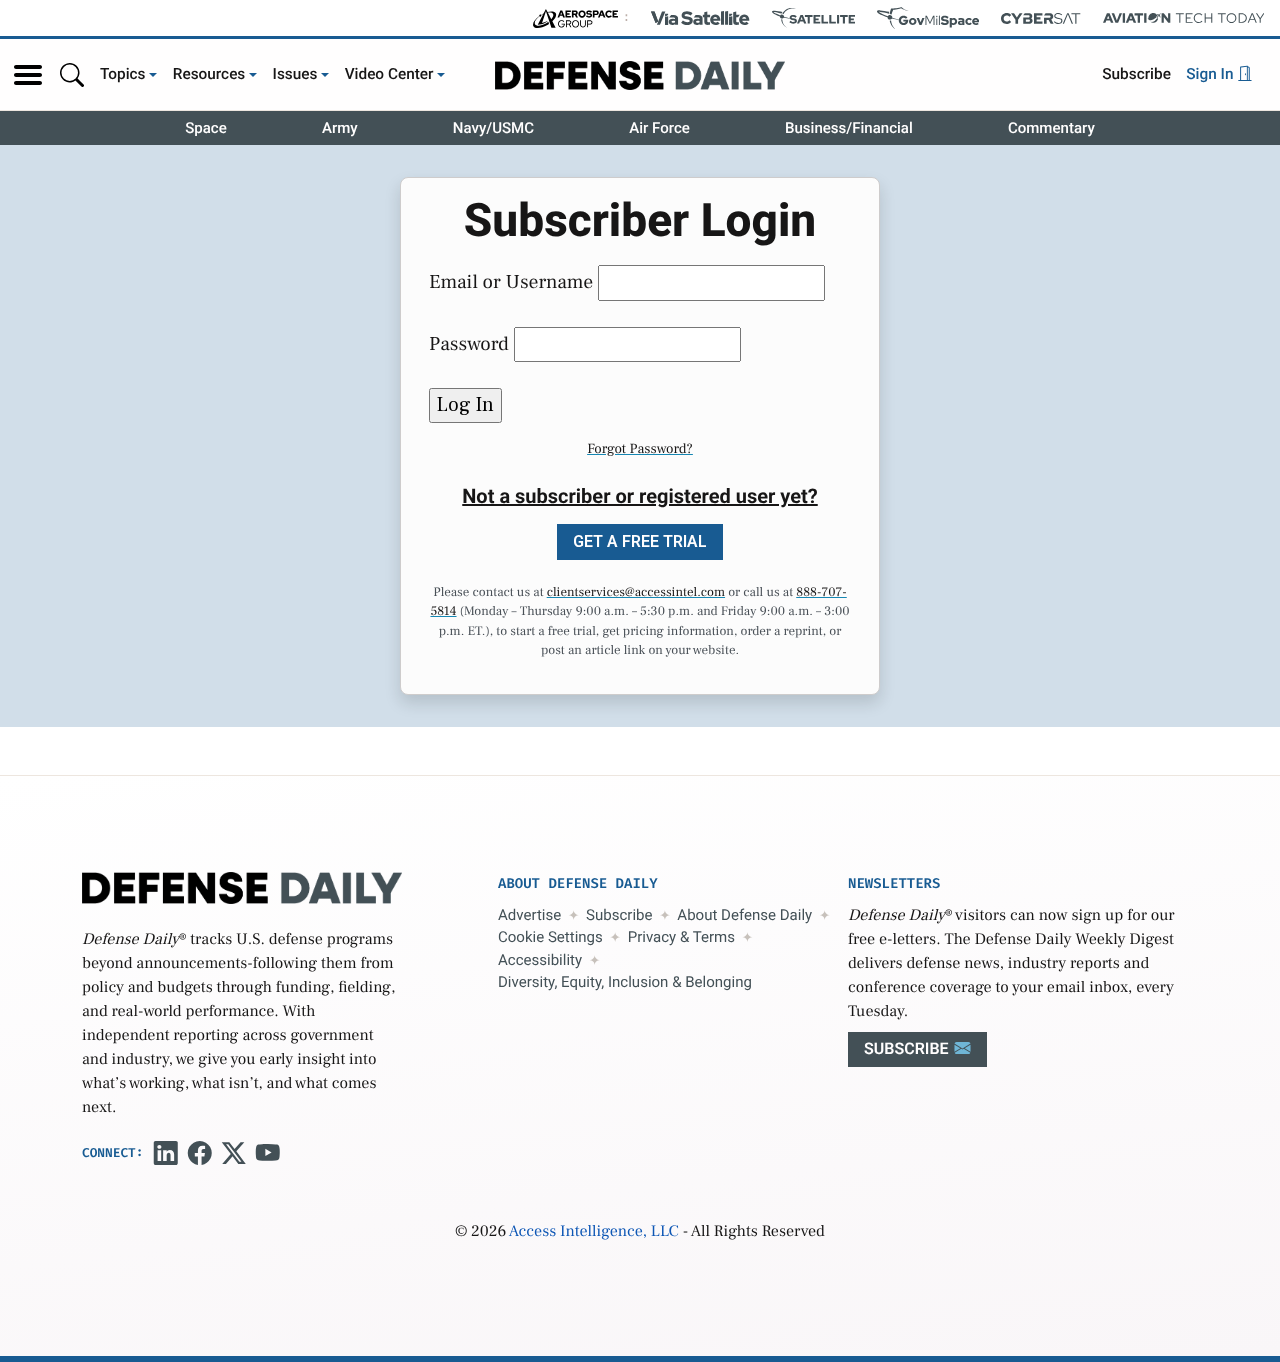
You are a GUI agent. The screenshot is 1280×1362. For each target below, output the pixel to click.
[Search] (72, 74)
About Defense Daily (744, 915)
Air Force (659, 128)
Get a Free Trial (640, 541)
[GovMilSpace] (928, 18)
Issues (295, 74)
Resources (209, 74)
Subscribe (1136, 74)
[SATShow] (813, 18)
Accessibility (540, 960)
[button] (28, 75)
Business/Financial (849, 128)
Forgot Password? (640, 449)
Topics (123, 74)
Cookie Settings (550, 937)
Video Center (389, 74)
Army (340, 128)
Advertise (529, 915)
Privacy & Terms (681, 937)
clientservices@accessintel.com (636, 593)
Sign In (1211, 74)
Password (469, 344)
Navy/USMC (493, 128)
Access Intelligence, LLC (594, 1232)
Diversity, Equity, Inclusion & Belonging (625, 982)
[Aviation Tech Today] (1184, 18)
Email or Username (511, 282)
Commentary (1051, 128)
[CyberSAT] (1040, 18)
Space (206, 128)
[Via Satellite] (700, 18)
